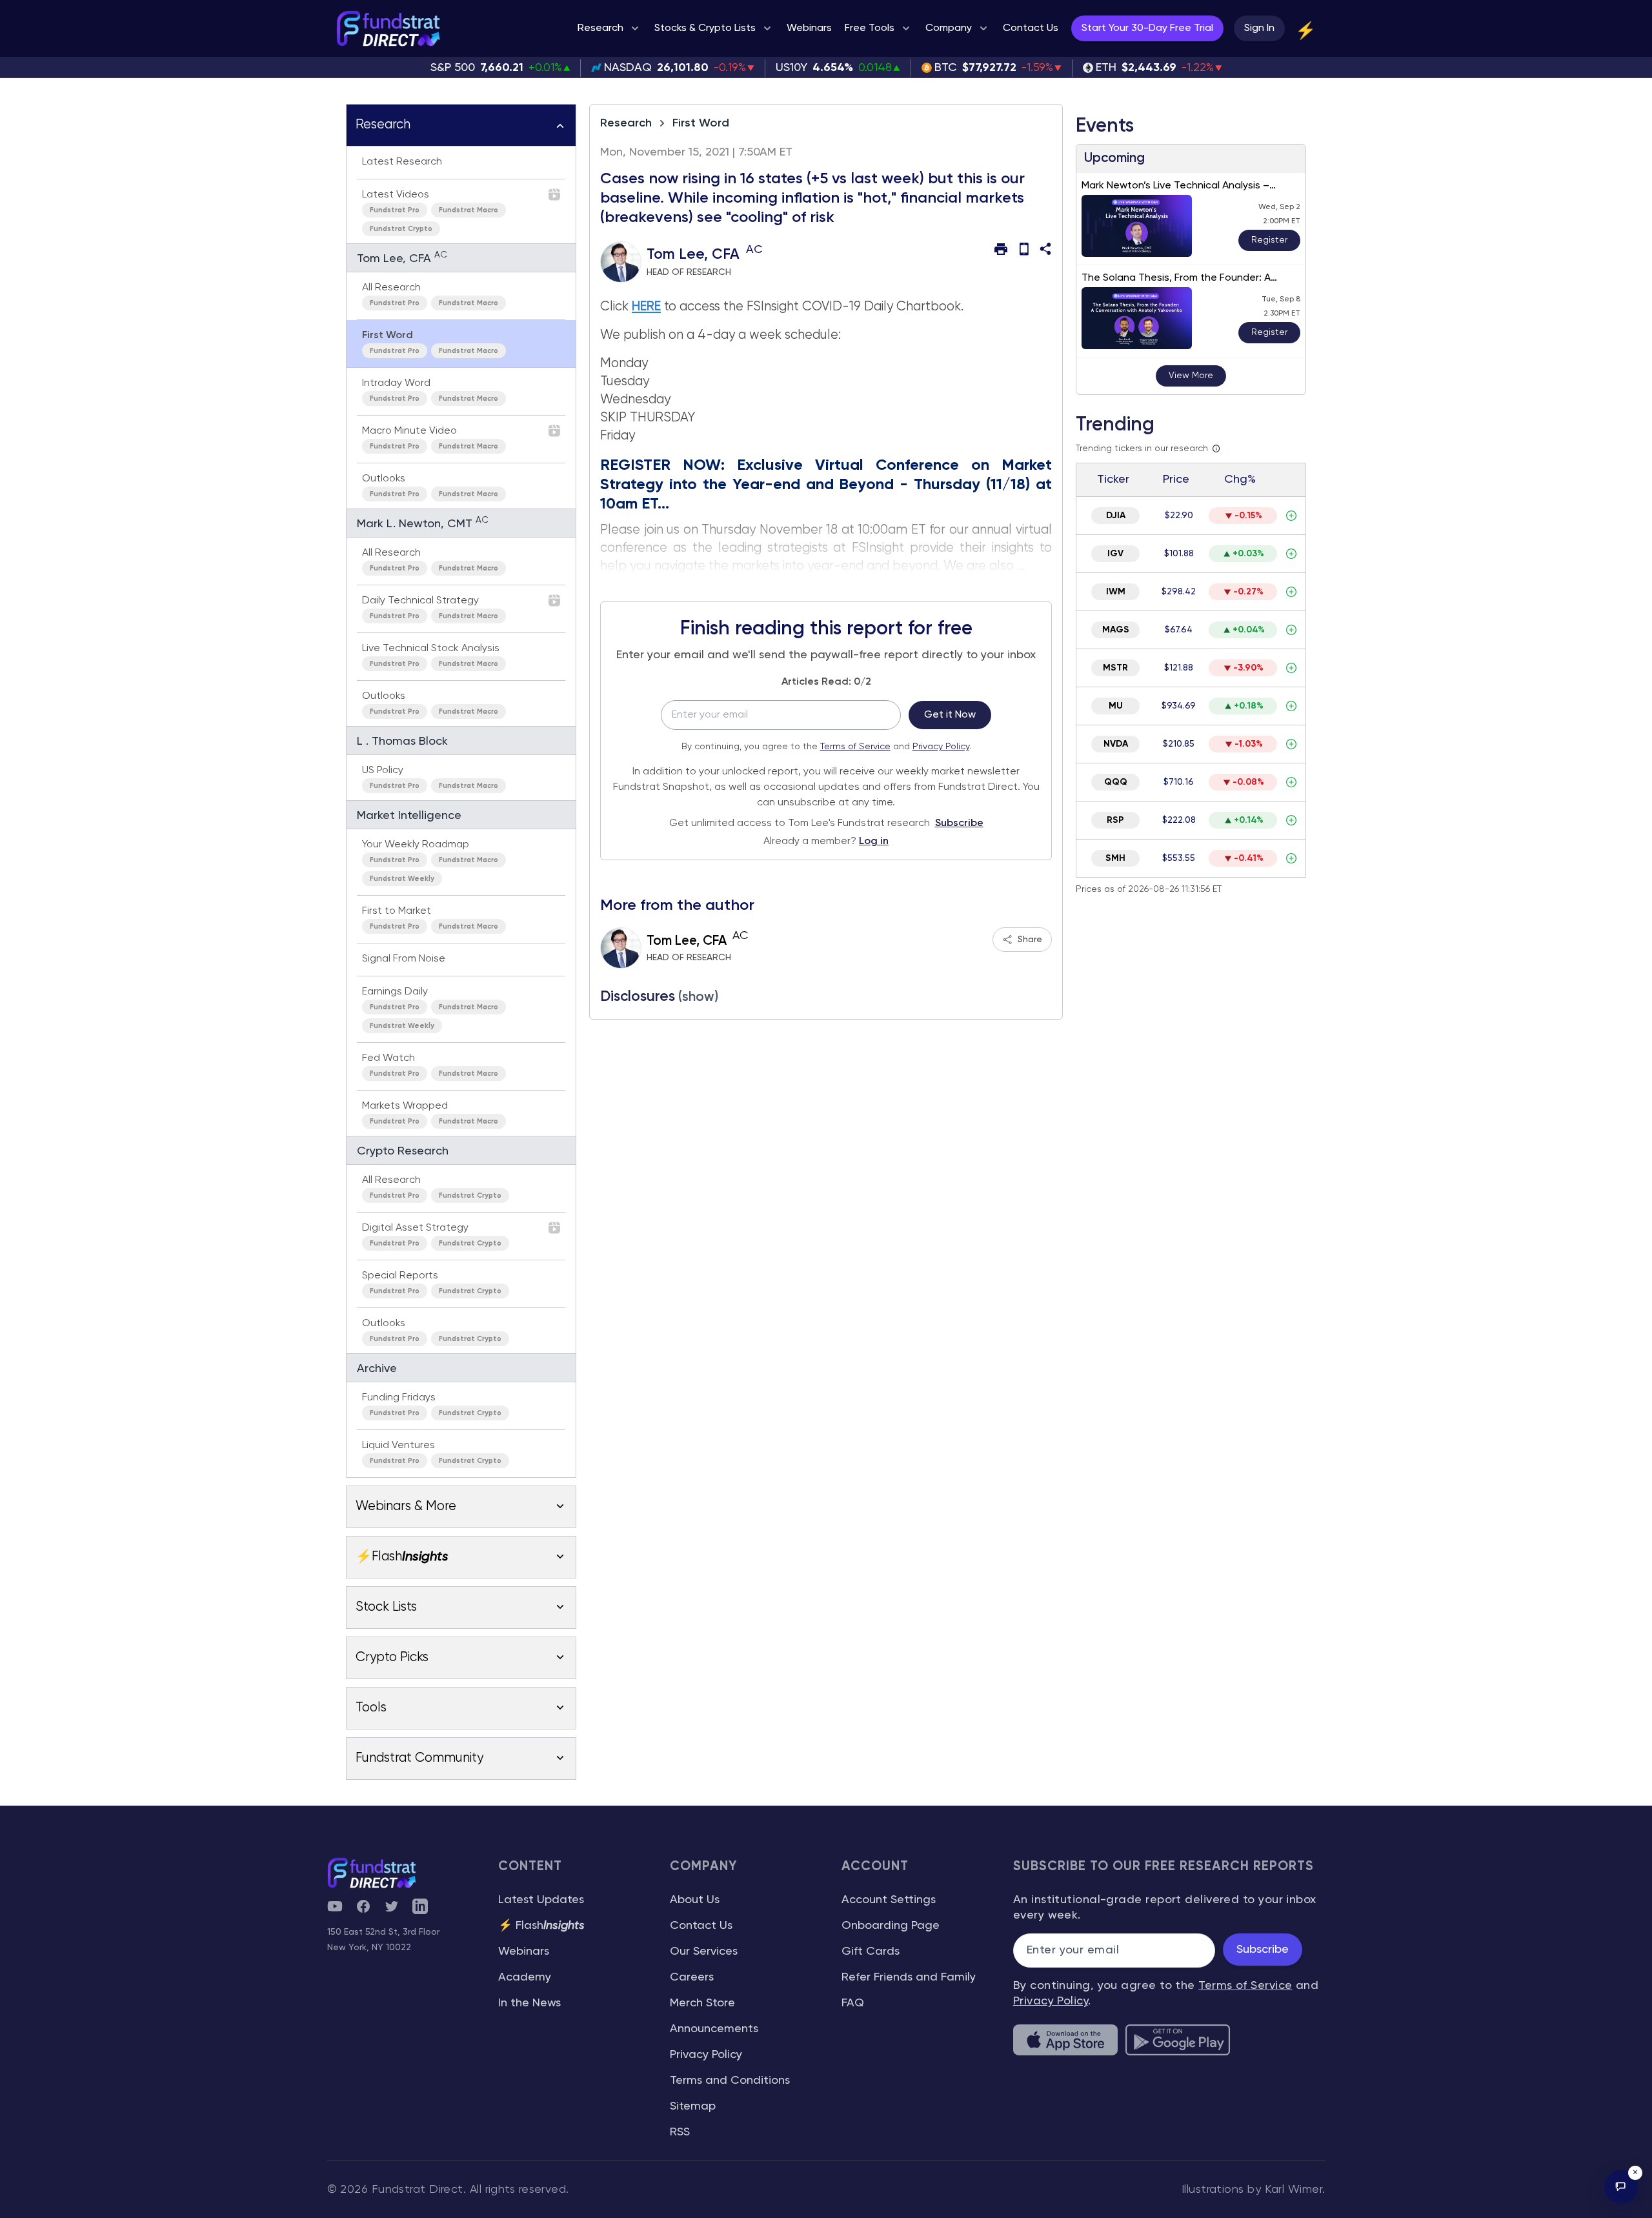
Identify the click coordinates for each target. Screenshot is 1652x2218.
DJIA (1116, 516)
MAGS (1116, 630)
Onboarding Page (891, 1926)
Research (626, 123)
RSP (1115, 820)
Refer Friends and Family (909, 1977)
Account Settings (889, 1900)
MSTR (1115, 668)
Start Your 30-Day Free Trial (1147, 28)
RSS (680, 2132)
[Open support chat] (1621, 2187)
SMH (1115, 858)
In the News (529, 2003)
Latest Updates (541, 1900)
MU (1116, 706)
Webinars (524, 1951)
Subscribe (959, 823)
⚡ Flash (541, 1926)
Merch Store (702, 2003)
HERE (646, 307)
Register (1269, 240)
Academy (525, 1977)
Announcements (714, 2029)
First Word (701, 123)
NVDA (1116, 744)
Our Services (704, 1951)
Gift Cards (871, 1951)
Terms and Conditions (730, 2081)
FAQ (853, 2003)
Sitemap (693, 2106)
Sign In (1259, 28)
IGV (1115, 554)
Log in (874, 842)
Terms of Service (855, 747)
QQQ (1116, 782)
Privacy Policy (941, 747)
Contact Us (701, 1926)
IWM (1116, 592)
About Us (695, 1900)
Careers (692, 1977)
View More (1191, 376)
